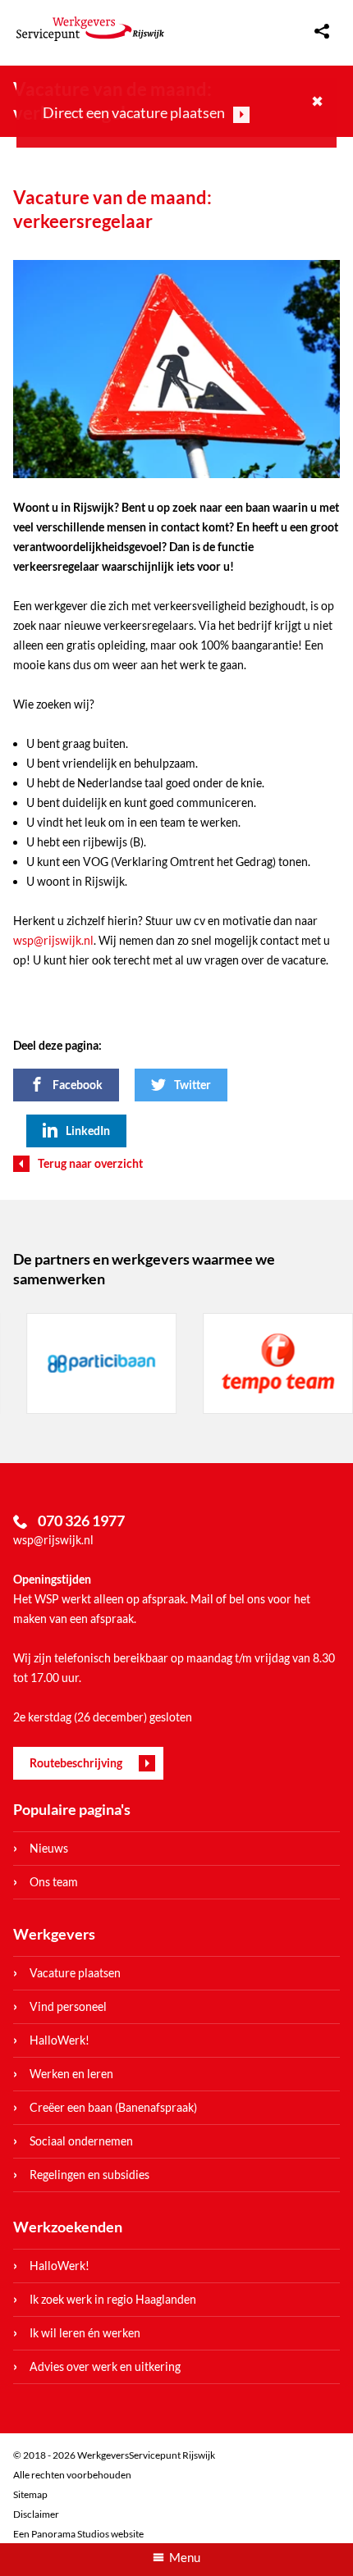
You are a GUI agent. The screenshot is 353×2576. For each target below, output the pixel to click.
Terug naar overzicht (90, 1163)
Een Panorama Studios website (78, 2534)
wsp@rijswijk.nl (53, 940)
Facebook (78, 1085)
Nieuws (49, 1848)
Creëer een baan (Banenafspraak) (113, 2107)
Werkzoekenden (68, 2227)
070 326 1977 (81, 1521)
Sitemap (30, 2494)
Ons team (54, 1882)
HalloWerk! (60, 2040)
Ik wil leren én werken (85, 2333)
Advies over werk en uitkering (105, 2366)
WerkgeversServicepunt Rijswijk (90, 29)
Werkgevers (54, 1934)
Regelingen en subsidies (89, 2175)
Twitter (193, 1085)
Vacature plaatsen (75, 1973)
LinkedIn (88, 1131)
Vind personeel (68, 2006)
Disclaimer (36, 2514)
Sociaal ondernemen (81, 2141)
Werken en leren (71, 2074)
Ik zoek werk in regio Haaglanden (113, 2299)
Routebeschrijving (76, 1763)
